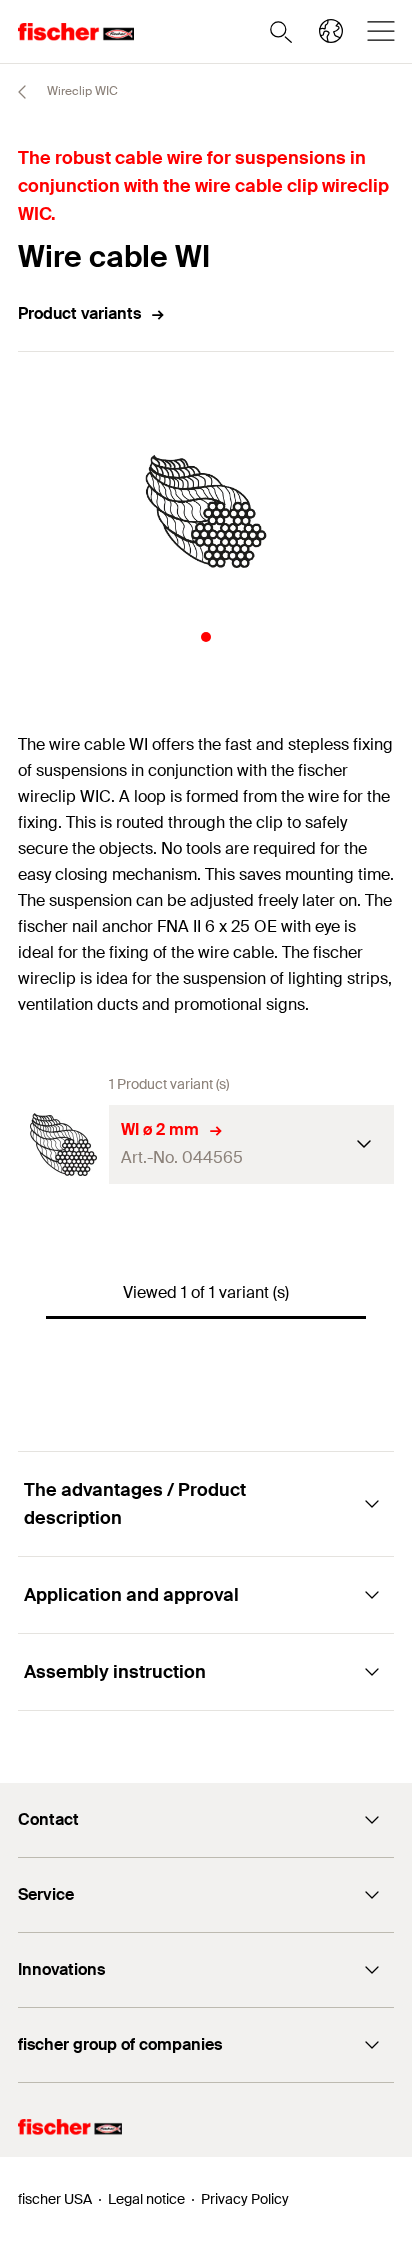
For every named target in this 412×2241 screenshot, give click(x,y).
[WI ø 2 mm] (63, 1144)
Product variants (79, 313)
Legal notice (146, 2199)
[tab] (206, 637)
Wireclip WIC (81, 91)
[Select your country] (331, 31)
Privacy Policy (245, 2199)
